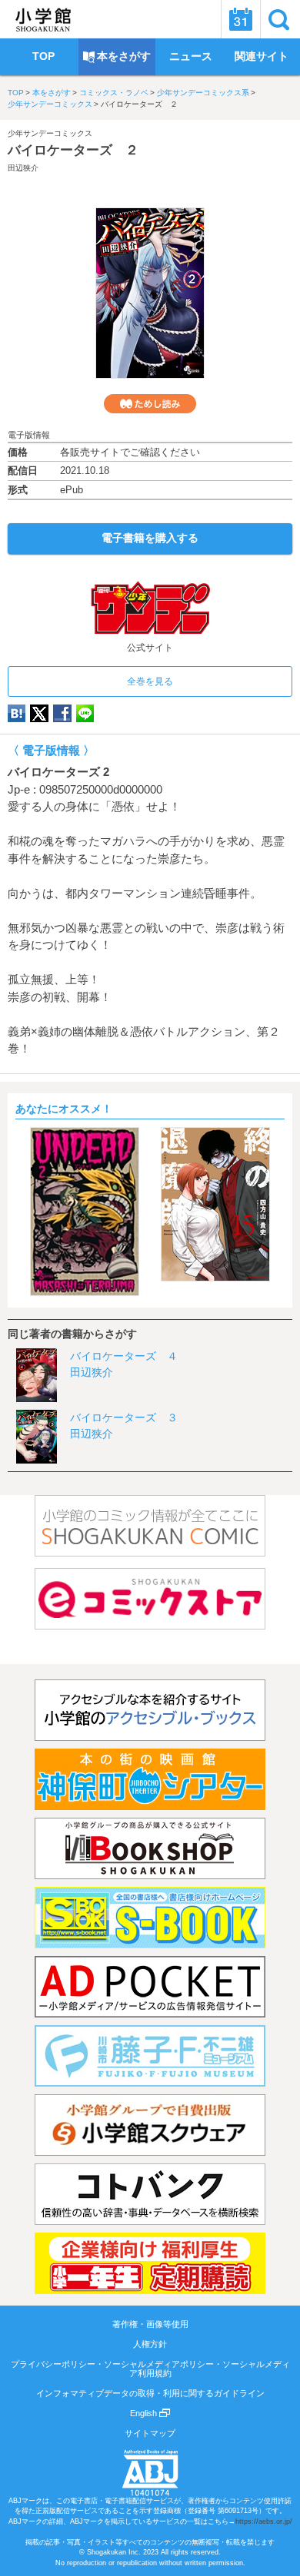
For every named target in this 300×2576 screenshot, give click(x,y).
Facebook (62, 713)
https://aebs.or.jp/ (264, 2521)
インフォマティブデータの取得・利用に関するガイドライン (150, 2393)
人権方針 (150, 2344)
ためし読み (150, 404)
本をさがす (52, 93)
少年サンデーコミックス (50, 104)
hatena (17, 713)
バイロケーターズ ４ (124, 1356)
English (145, 2413)
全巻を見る (150, 681)
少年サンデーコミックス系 (203, 93)
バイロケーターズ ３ (124, 1417)
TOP (16, 93)
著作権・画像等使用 (150, 2324)
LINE (85, 713)
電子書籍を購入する (150, 538)
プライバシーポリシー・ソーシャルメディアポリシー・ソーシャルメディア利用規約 (150, 2369)
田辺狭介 (23, 168)
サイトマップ (150, 2433)
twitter (39, 713)
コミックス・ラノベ (114, 93)
